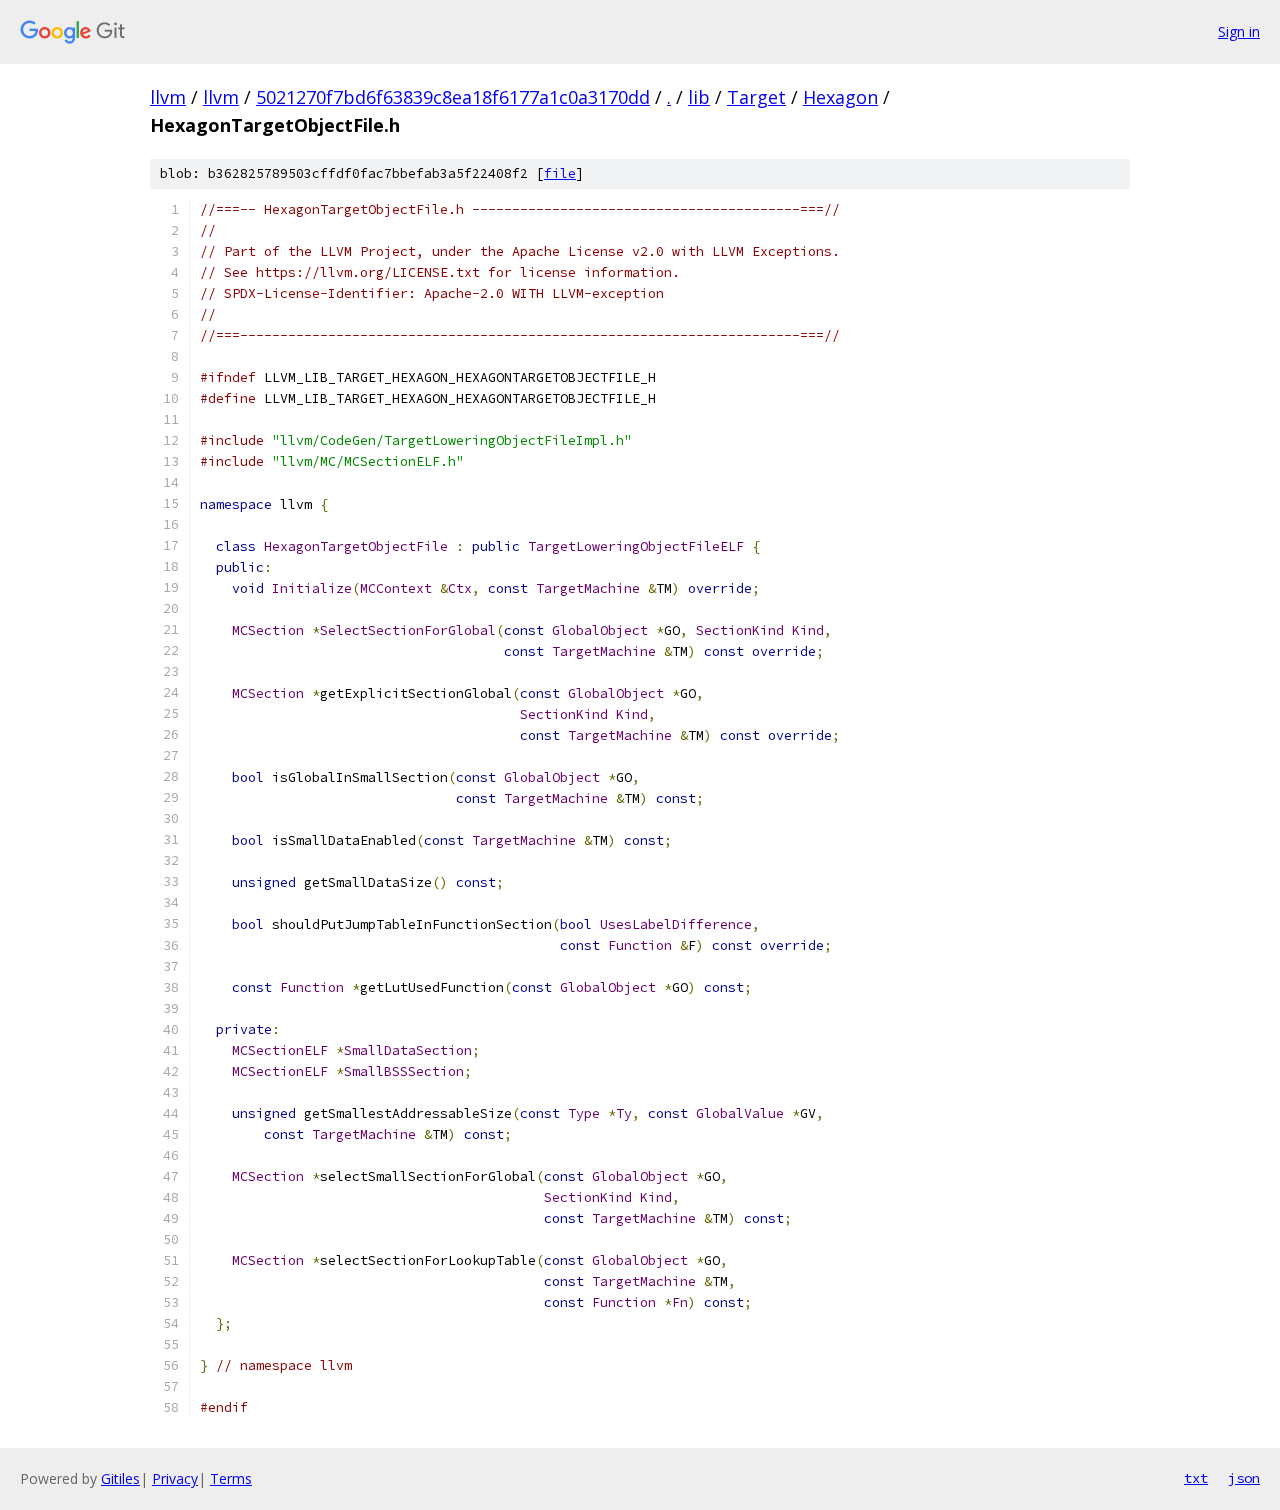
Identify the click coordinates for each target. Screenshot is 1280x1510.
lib (699, 97)
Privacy (175, 1478)
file (560, 173)
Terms (231, 1478)
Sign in (1239, 31)
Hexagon (840, 97)
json (1244, 1478)
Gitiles (120, 1478)
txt (1196, 1478)
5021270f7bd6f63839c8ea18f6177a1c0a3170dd (453, 97)
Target (756, 97)
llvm (168, 97)
